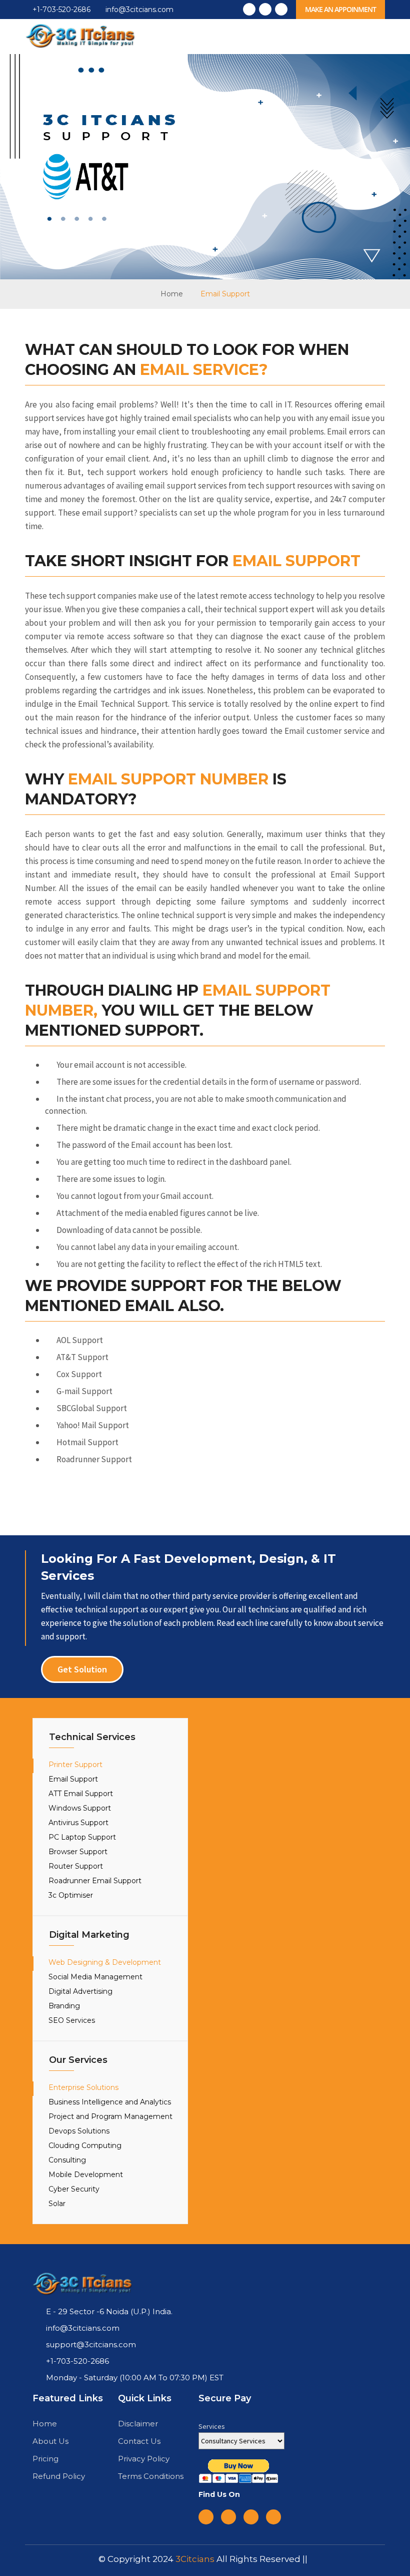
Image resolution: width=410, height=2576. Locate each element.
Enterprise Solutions (83, 2087)
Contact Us (139, 2441)
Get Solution (82, 1669)
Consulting (67, 2160)
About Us (50, 2441)
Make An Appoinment (340, 9)
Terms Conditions (151, 2476)
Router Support (76, 1866)
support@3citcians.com (91, 2344)
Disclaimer (138, 2424)
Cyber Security (74, 2189)
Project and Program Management (110, 2116)
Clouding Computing (85, 2145)
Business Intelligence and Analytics (110, 2102)
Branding (64, 2006)
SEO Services (72, 2020)
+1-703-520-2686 (60, 10)
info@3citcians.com (139, 10)
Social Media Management (95, 1977)
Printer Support (75, 1765)
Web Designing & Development (105, 1962)
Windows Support (80, 1808)
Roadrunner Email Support (95, 1881)
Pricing (45, 2459)
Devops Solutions (79, 2131)
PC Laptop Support (82, 1837)
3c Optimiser (71, 1895)
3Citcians (196, 2559)
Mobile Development (86, 2175)
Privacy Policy (144, 2459)
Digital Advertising (80, 1991)
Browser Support (78, 1852)
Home (172, 294)
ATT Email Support (81, 1794)
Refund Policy (59, 2476)
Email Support (73, 1779)
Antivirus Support (78, 1823)
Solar (57, 2204)
